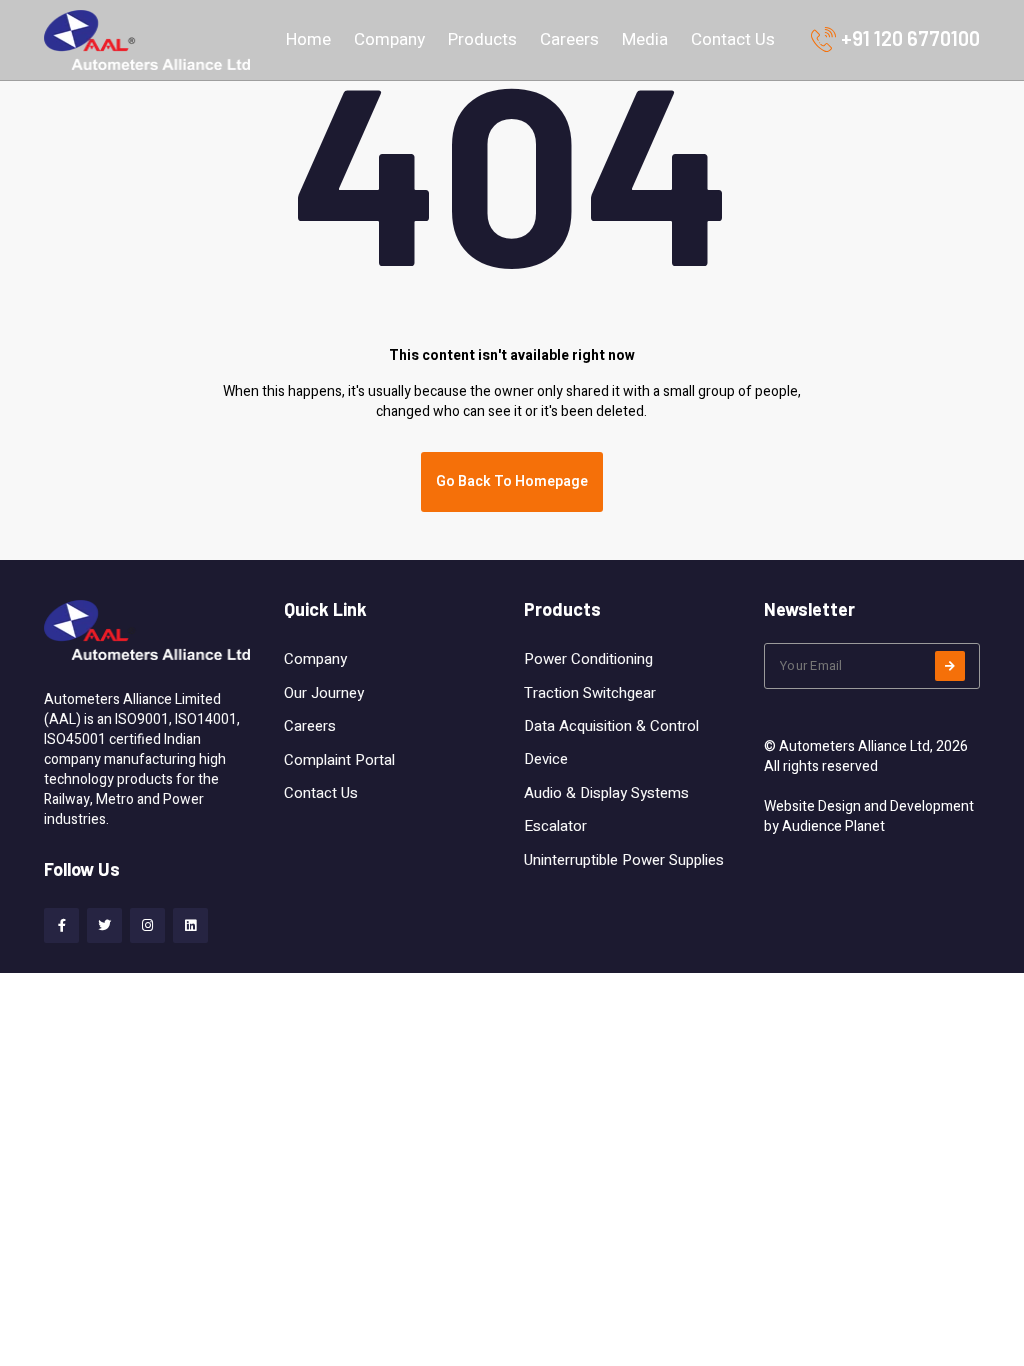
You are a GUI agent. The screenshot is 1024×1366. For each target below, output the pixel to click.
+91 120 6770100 (910, 38)
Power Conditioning (588, 659)
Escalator (555, 826)
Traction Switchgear (590, 693)
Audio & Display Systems (606, 793)
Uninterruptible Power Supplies (624, 860)
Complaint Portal (339, 760)
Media (645, 39)
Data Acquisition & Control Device (611, 742)
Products (482, 39)
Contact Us (733, 39)
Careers (569, 39)
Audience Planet (833, 826)
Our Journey (324, 693)
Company (389, 39)
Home (308, 39)
